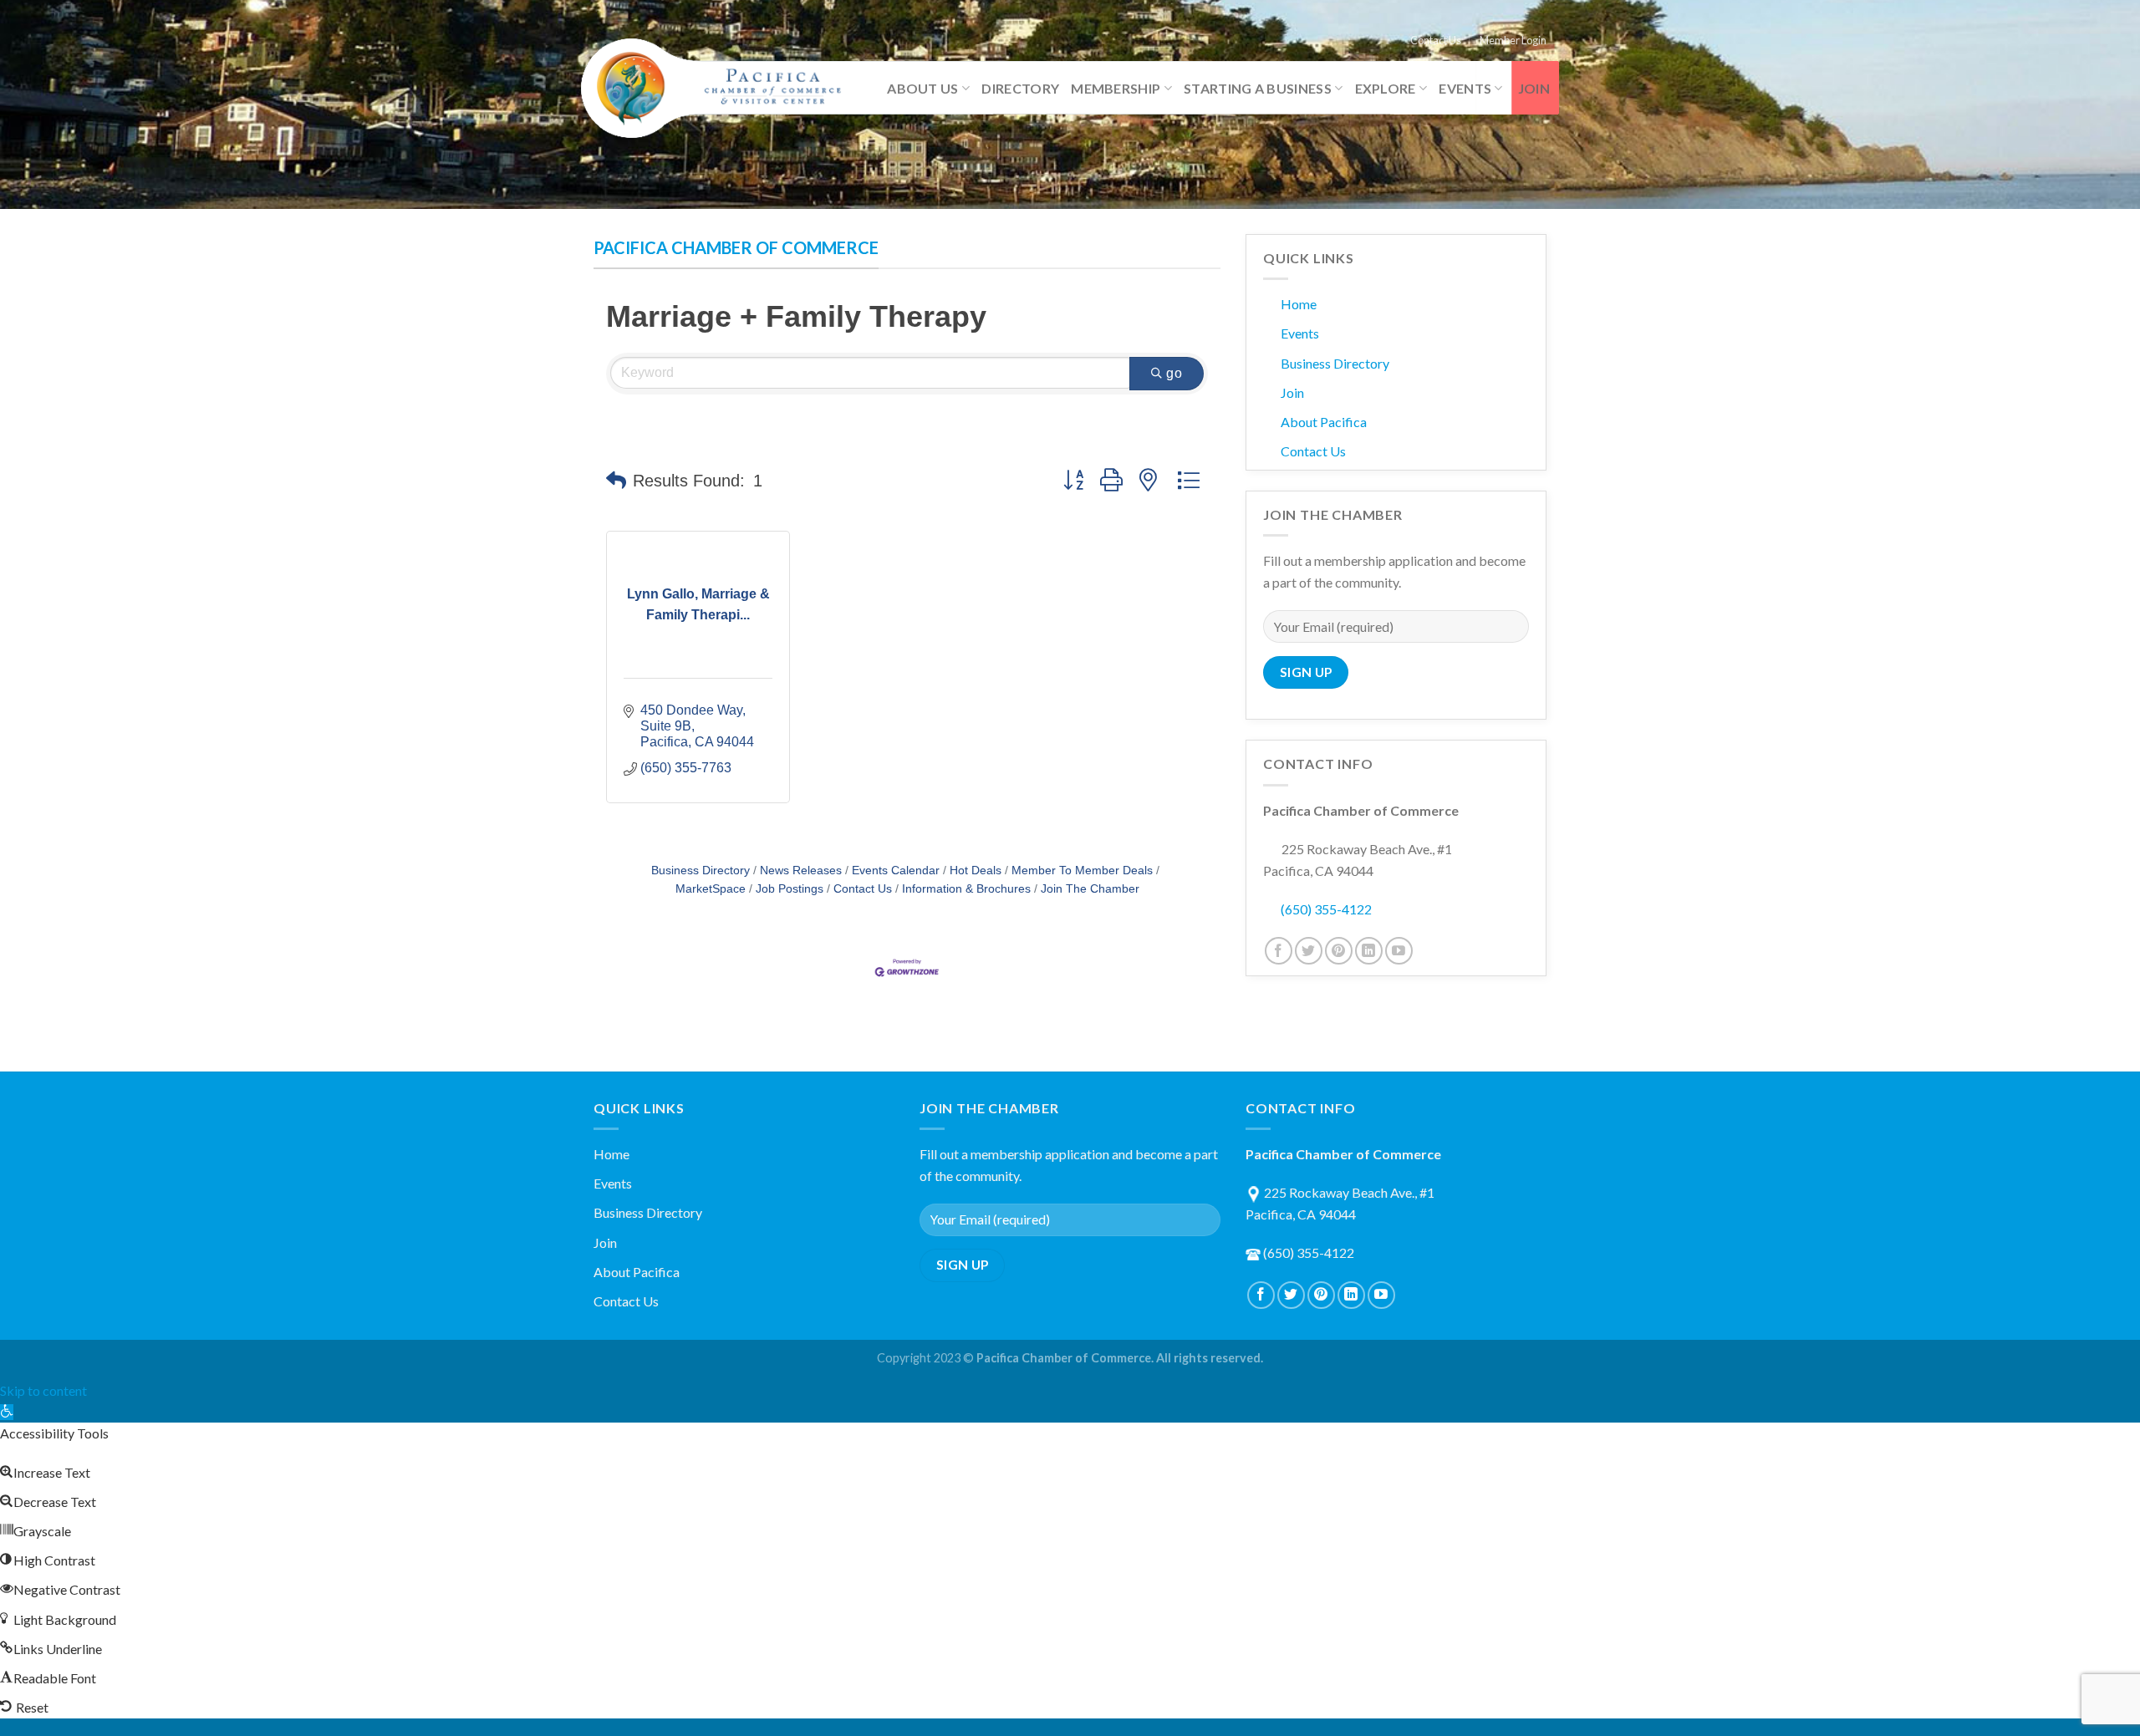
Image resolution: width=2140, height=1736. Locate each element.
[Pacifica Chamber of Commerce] (719, 89)
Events (1465, 88)
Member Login (1513, 40)
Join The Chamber (1090, 889)
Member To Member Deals (1082, 871)
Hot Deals (976, 871)
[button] (616, 481)
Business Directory (701, 871)
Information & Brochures (966, 889)
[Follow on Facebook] (1279, 951)
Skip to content (43, 1390)
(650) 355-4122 (1326, 909)
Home (1299, 304)
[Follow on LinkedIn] (1369, 951)
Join (1534, 88)
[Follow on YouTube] (1399, 951)
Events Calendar (896, 871)
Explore (1386, 88)
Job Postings (790, 889)
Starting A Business (1258, 88)
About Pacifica (1324, 422)
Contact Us (1436, 40)
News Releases (801, 871)
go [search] (1174, 373)
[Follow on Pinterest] (1339, 951)
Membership (1116, 88)
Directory (1020, 88)
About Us (923, 88)
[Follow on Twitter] (1309, 951)
